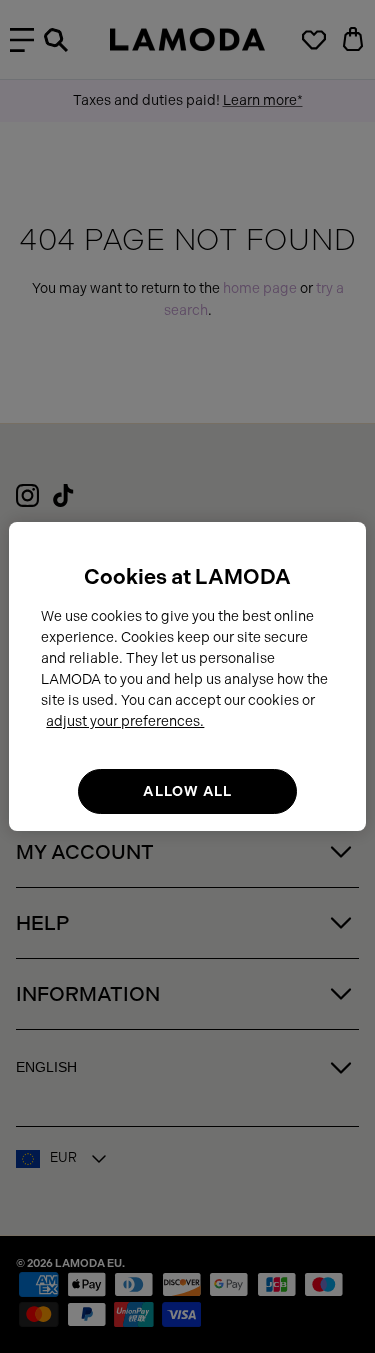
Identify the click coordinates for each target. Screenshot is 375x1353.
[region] (187, 677)
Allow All (187, 791)
